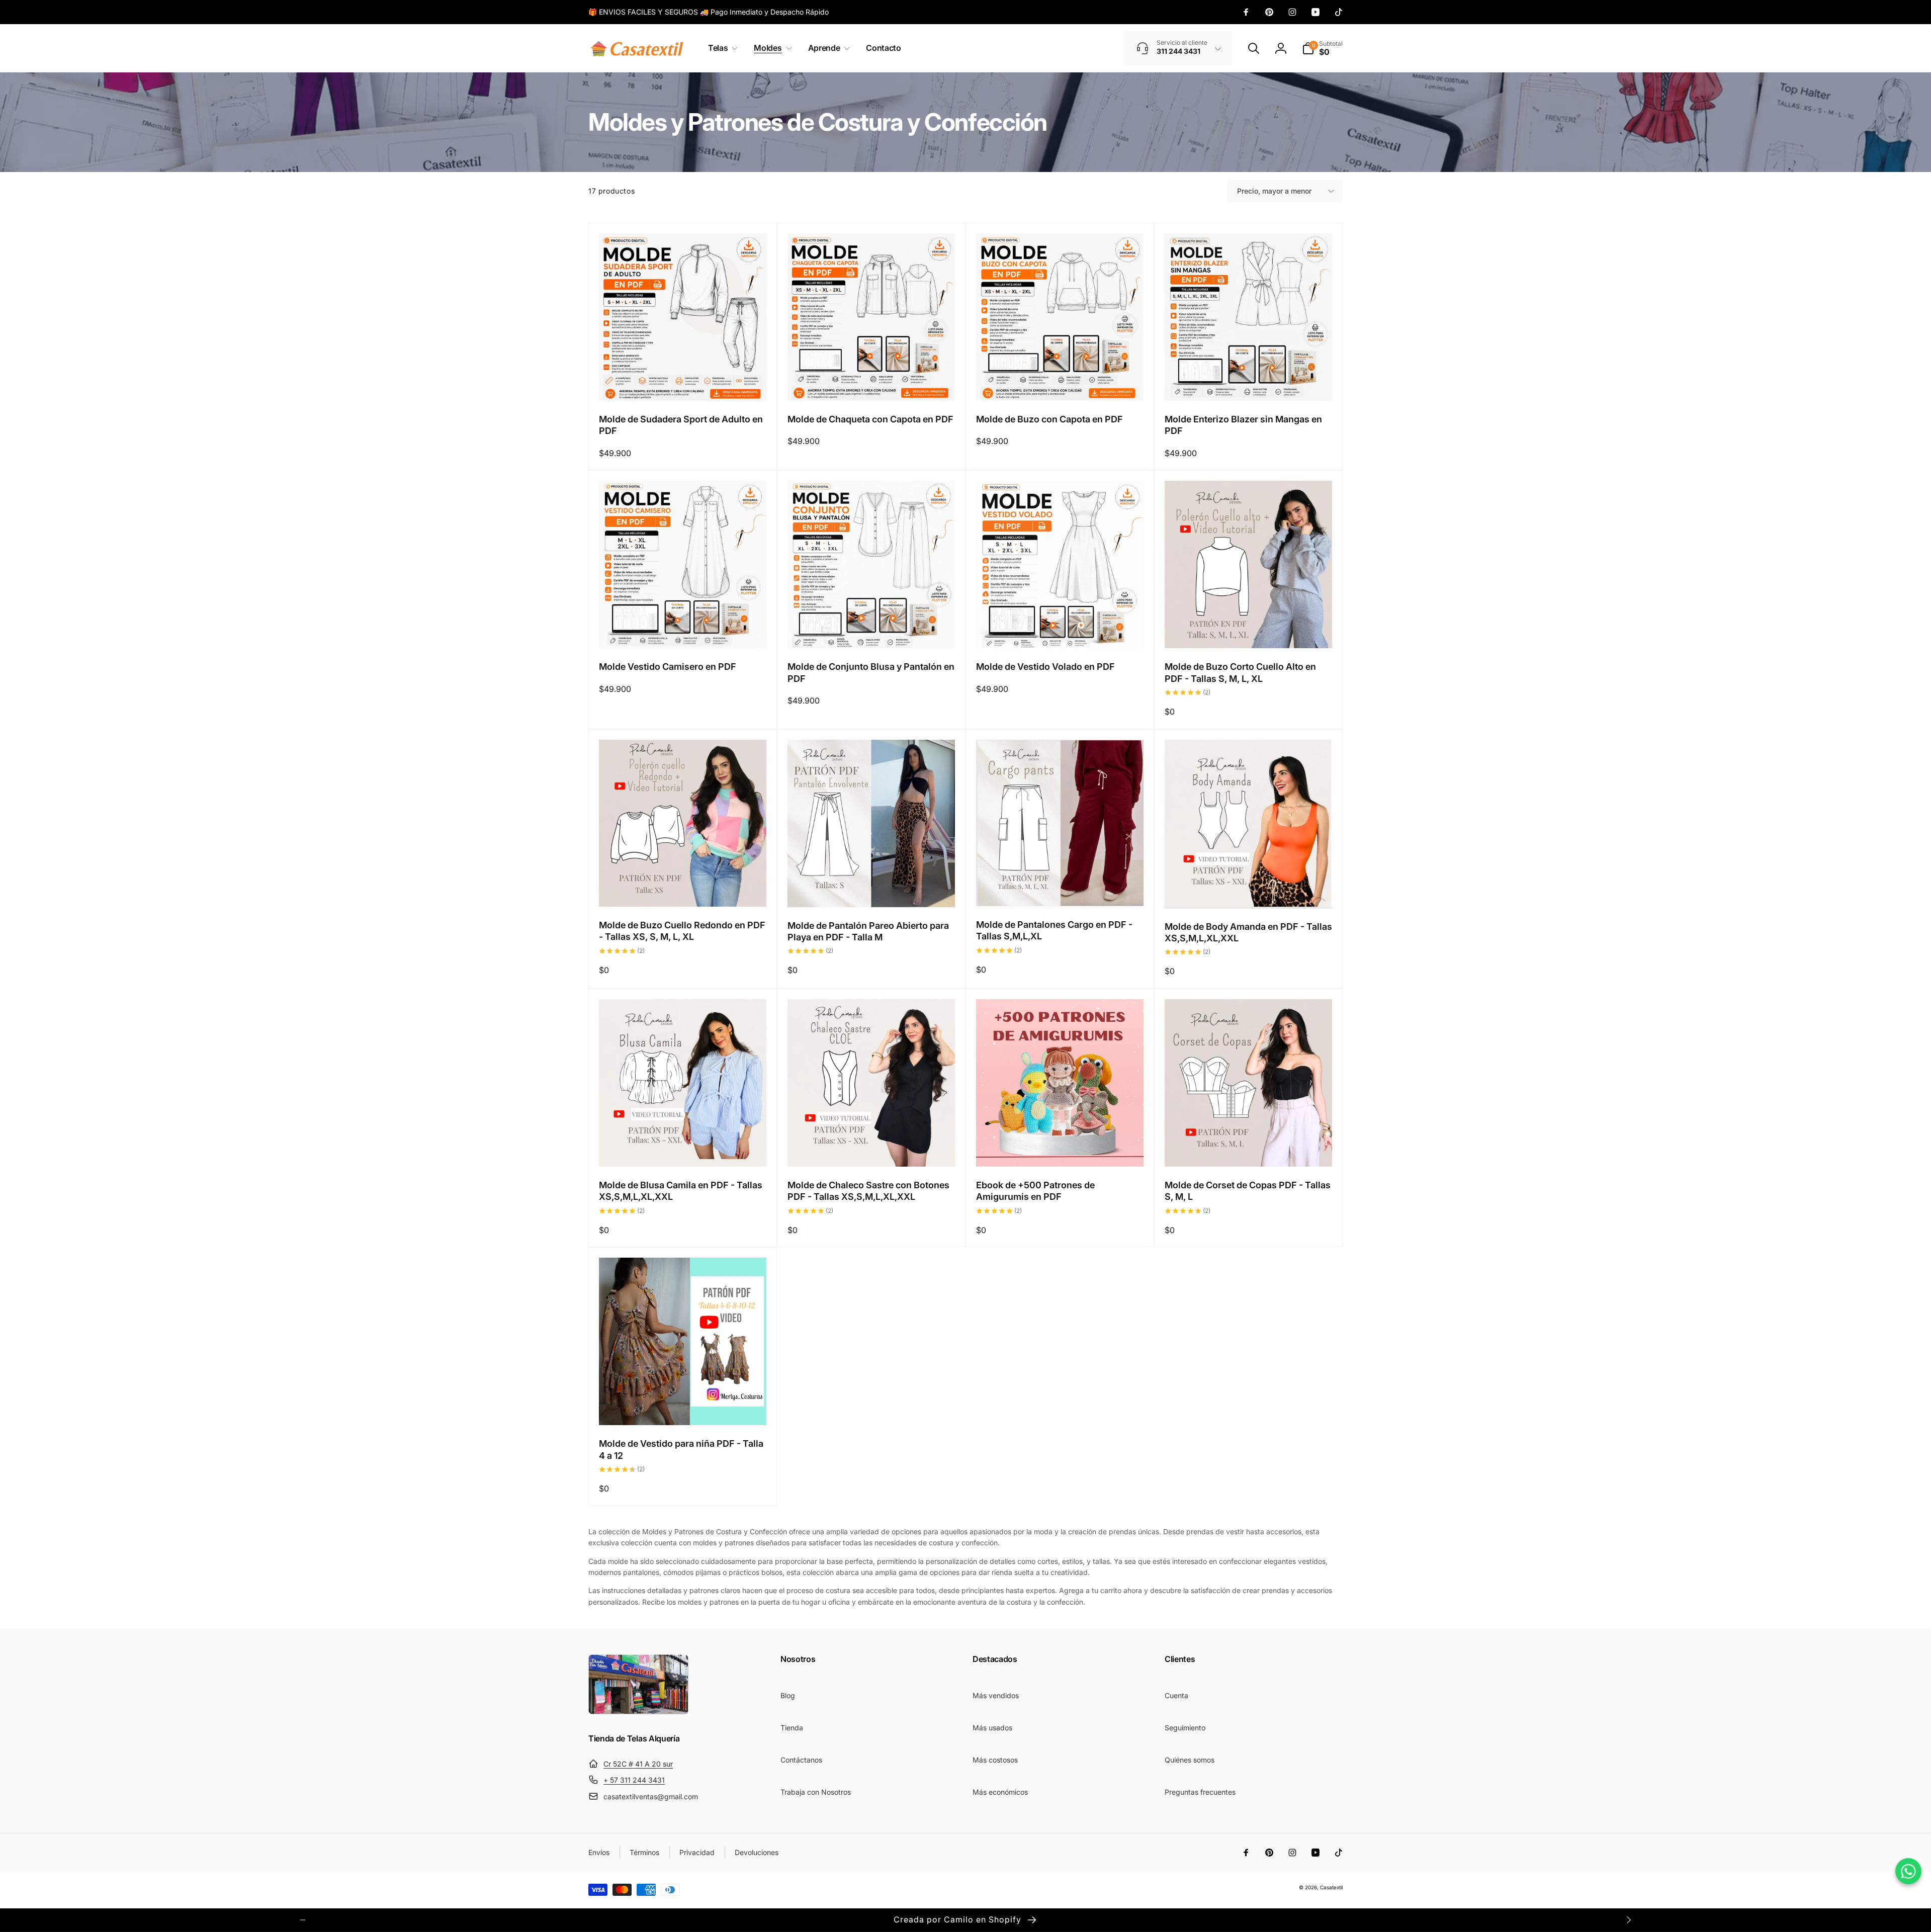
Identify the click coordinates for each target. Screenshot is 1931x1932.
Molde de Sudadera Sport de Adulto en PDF (681, 425)
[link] (709, 12)
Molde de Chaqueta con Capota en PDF (870, 419)
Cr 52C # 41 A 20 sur (638, 1764)
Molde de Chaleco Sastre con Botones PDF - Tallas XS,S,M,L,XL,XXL (868, 1191)
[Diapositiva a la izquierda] (303, 1920)
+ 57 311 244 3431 (634, 1780)
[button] (721, 48)
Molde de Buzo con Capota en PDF (1049, 419)
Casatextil (1331, 1887)
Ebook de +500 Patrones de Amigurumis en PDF (1035, 1191)
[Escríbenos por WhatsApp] (1908, 1871)
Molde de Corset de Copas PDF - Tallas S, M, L (1248, 1191)
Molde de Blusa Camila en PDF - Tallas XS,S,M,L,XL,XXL (681, 1191)
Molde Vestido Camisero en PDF (668, 667)
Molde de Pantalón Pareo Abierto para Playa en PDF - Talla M (868, 931)
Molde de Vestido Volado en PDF (1045, 667)
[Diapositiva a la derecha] (1628, 1920)
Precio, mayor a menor (1274, 191)
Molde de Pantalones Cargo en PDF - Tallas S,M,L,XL (1054, 930)
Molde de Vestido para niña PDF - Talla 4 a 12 (681, 1449)
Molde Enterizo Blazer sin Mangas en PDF (1243, 425)
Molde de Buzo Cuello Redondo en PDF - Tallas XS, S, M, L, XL (682, 931)
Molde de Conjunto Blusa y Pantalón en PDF (871, 672)
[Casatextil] (639, 1712)
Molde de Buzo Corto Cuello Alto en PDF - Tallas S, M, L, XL (1240, 672)
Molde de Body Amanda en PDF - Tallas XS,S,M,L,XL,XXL (1248, 932)
